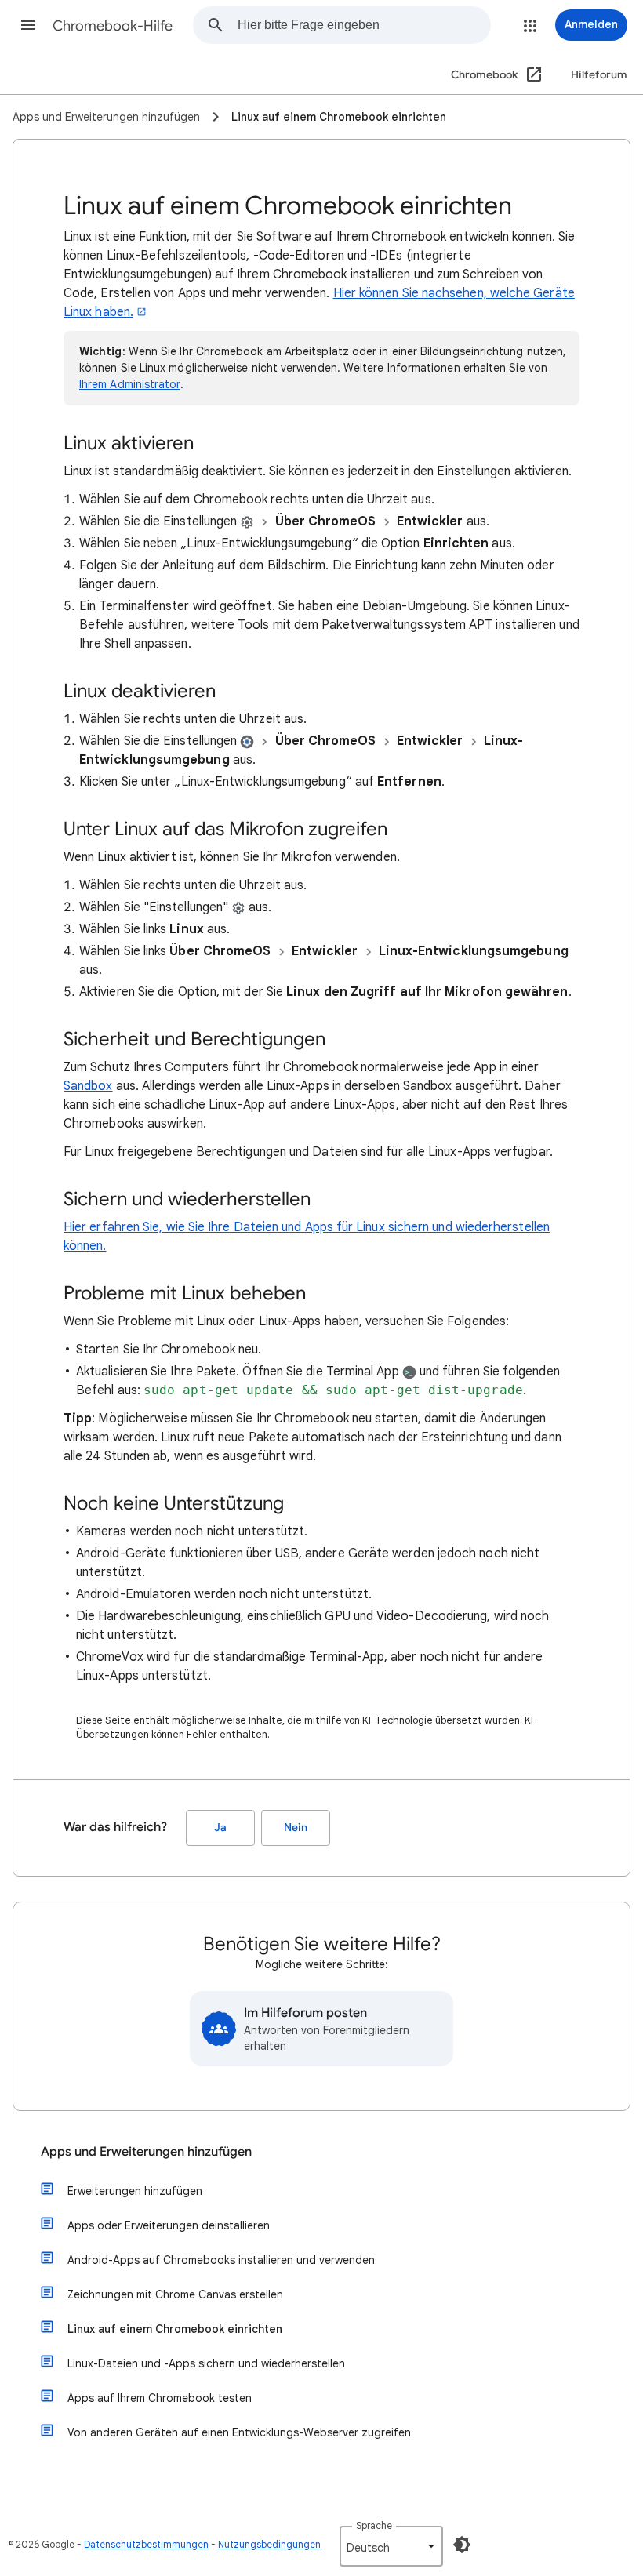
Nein (296, 1828)
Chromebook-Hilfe (113, 26)
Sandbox (88, 1086)
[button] (28, 25)
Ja (220, 1828)
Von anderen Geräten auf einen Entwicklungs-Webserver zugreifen (239, 2432)
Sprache (374, 2525)
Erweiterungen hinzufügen (135, 2191)
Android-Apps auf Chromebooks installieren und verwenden (221, 2260)
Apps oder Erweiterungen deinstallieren (169, 2225)
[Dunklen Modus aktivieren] (462, 2545)
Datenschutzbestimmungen (146, 2544)
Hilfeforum (599, 75)
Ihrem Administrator (130, 384)
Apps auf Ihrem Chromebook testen (160, 2398)
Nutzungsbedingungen (269, 2544)
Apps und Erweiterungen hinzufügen (146, 2152)
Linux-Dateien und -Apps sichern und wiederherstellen (206, 2363)
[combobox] (364, 25)
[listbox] (391, 2546)
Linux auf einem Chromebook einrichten (175, 2329)
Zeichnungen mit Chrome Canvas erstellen (175, 2294)
